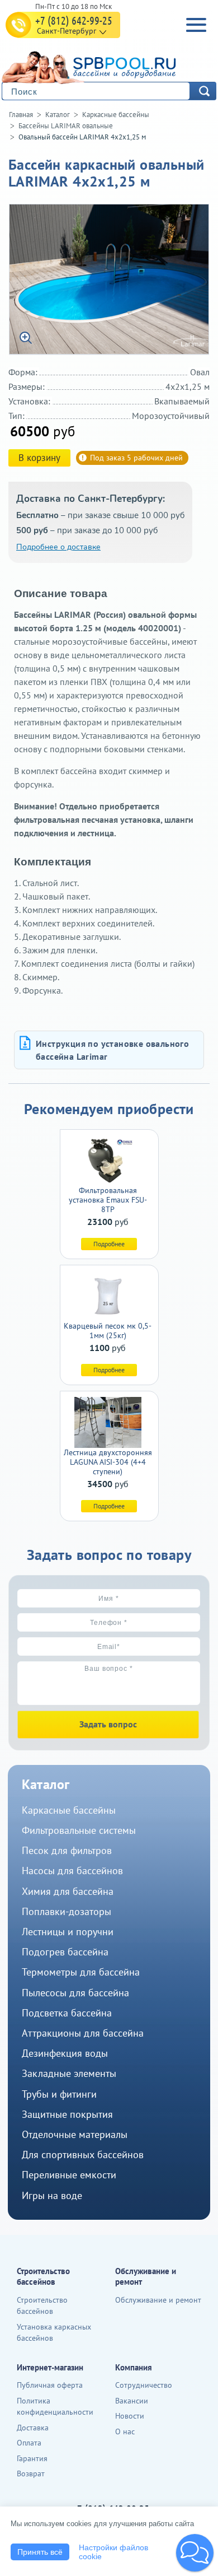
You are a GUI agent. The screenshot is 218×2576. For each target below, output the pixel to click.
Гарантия (32, 2458)
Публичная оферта (50, 2385)
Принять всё (40, 2552)
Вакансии (132, 2401)
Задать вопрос (108, 1724)
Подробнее (109, 1244)
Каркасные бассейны (116, 115)
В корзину (39, 458)
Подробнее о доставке (58, 547)
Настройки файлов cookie (113, 2552)
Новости (130, 2416)
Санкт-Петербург (67, 31)
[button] (195, 2553)
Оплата (29, 2443)
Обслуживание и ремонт (158, 2300)
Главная (21, 115)
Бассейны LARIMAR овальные (66, 126)
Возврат (31, 2473)
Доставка (33, 2428)
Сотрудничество (144, 2385)
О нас (125, 2431)
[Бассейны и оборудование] (106, 66)
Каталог (58, 115)
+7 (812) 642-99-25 (74, 20)
